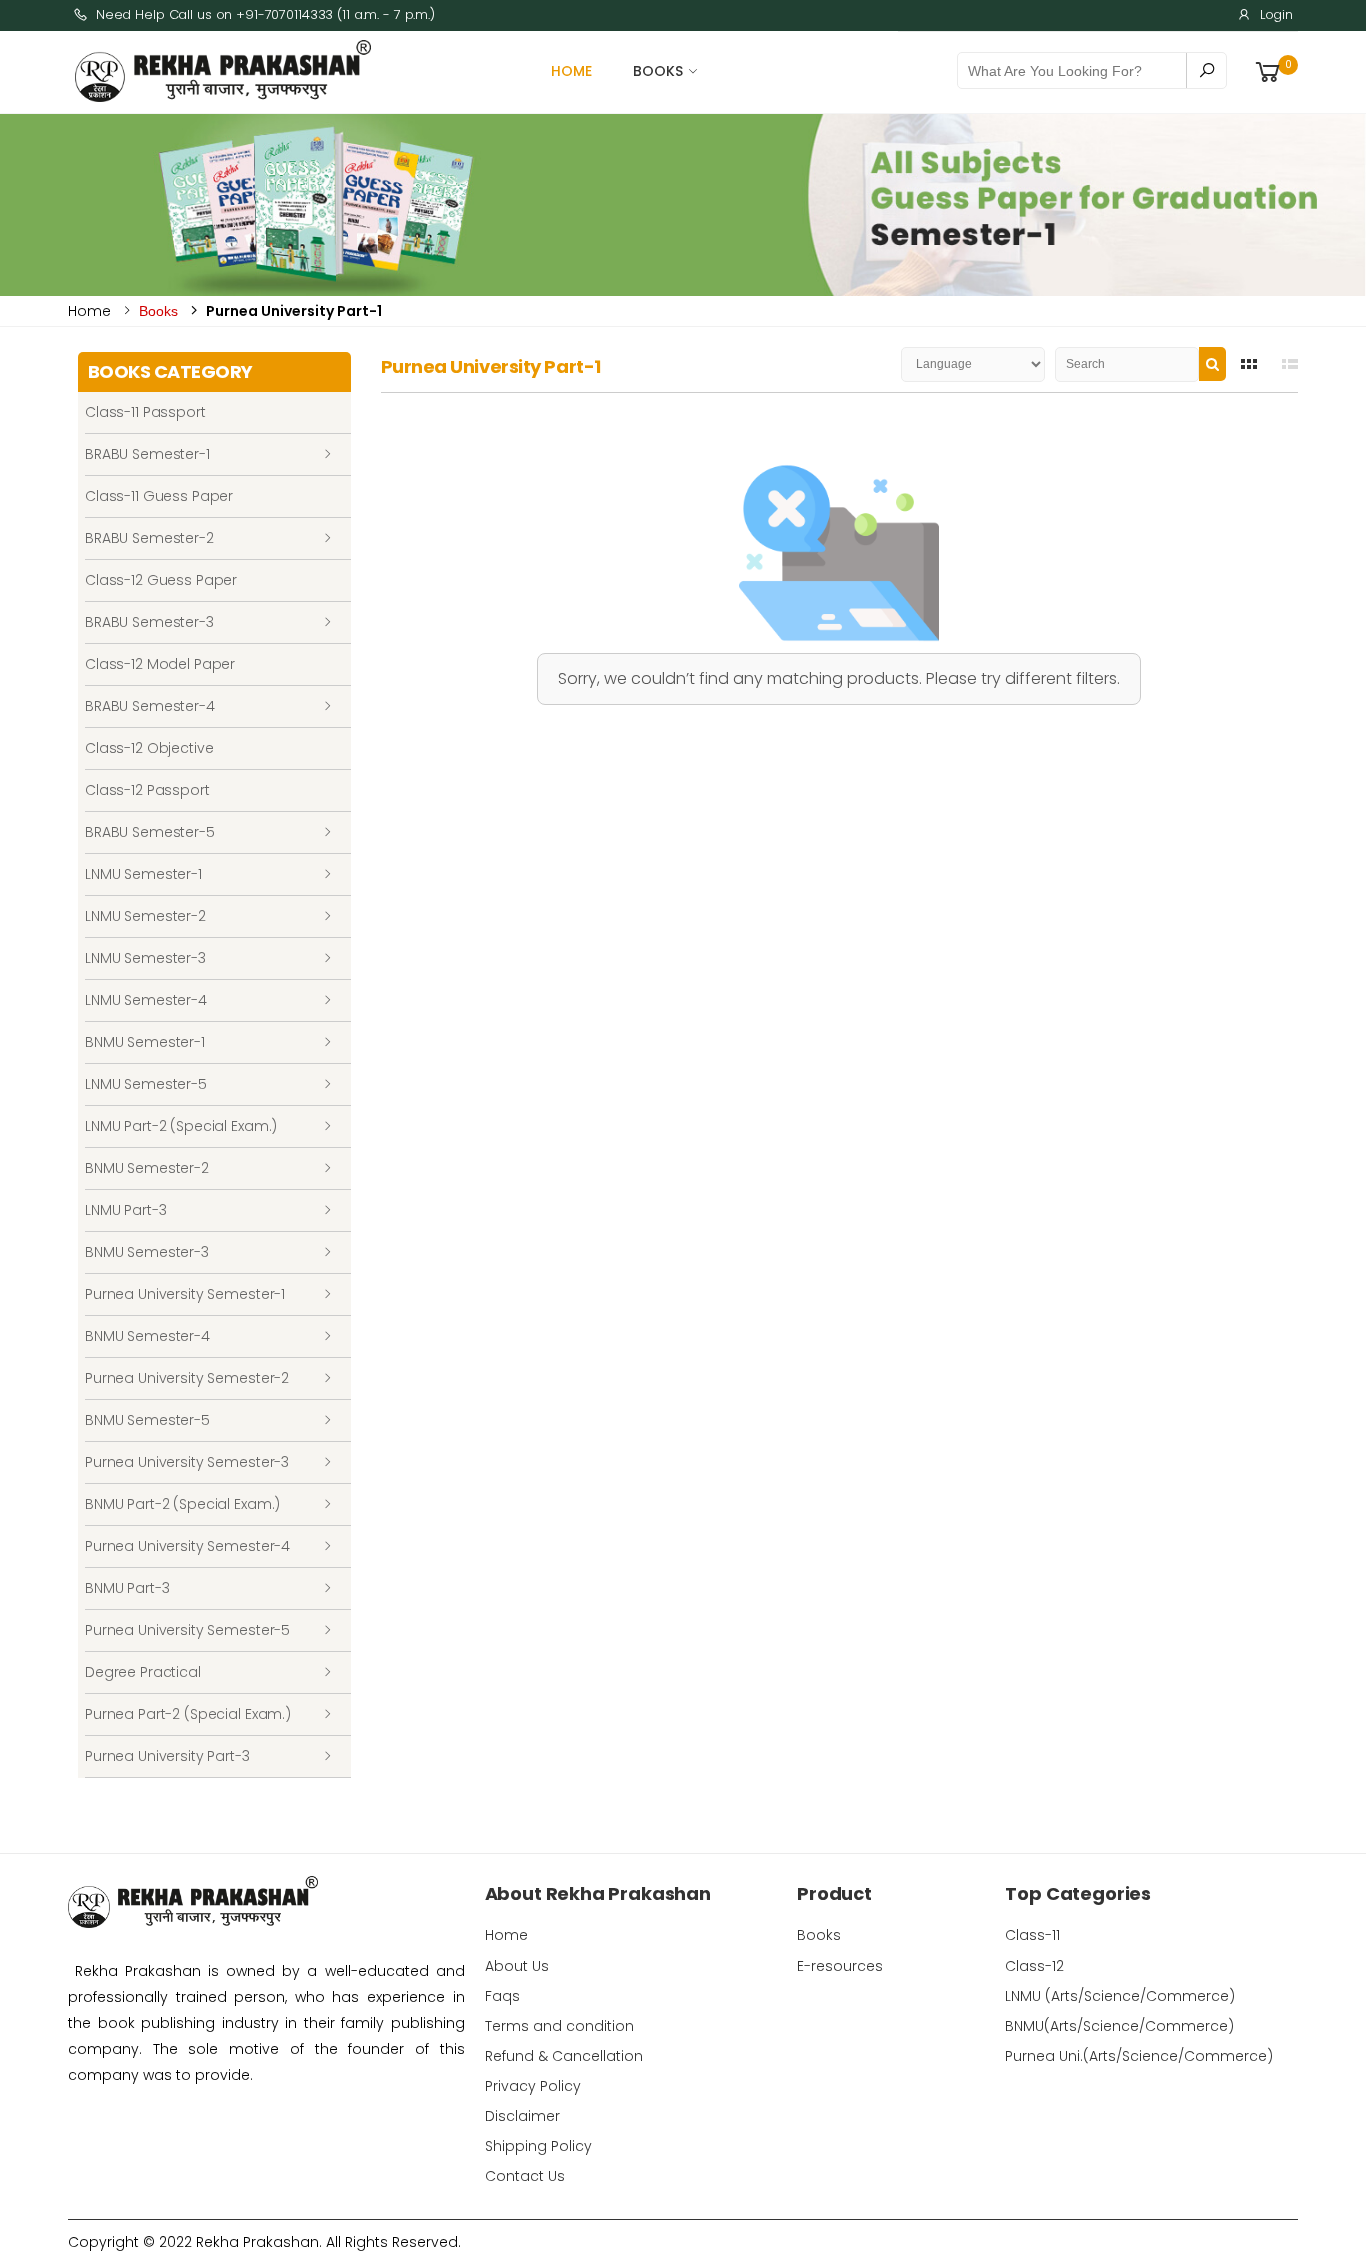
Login (1276, 14)
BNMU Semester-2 (147, 1168)
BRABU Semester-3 (149, 622)
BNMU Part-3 (127, 1588)
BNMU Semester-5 (147, 1420)
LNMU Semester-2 (145, 916)
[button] (1275, 71)
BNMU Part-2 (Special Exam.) (182, 1504)
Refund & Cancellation (564, 2056)
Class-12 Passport (147, 790)
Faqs (502, 1996)
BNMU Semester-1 (145, 1042)
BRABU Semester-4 (150, 706)
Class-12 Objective (149, 748)
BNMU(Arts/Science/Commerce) (1119, 2026)
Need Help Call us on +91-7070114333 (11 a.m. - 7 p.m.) (265, 14)
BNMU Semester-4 (147, 1336)
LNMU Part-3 (125, 1210)
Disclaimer (522, 2116)
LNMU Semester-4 (146, 1000)
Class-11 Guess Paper (159, 496)
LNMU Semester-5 (146, 1084)
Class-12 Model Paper (160, 664)
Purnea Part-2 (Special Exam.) (188, 1714)
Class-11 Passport (145, 412)
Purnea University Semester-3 (187, 1462)
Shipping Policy (538, 2146)
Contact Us (525, 2176)
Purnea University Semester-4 (187, 1546)
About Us (517, 1966)
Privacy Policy (533, 2086)
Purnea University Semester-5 (187, 1630)
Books (658, 71)
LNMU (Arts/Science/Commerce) (1120, 1996)
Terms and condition (559, 2026)
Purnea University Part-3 (167, 1756)
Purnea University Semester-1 (185, 1294)
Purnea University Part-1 (294, 311)
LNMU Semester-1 (143, 874)
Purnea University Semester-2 (187, 1378)
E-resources (840, 1966)
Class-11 (1032, 1935)
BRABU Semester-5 (150, 832)
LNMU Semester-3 (145, 958)
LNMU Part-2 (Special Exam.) (181, 1126)
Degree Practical (143, 1672)
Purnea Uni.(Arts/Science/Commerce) (1139, 2056)
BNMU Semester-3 (147, 1252)
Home (572, 71)
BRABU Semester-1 (147, 454)
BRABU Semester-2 (149, 538)
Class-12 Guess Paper (161, 580)
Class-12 (1034, 1966)
